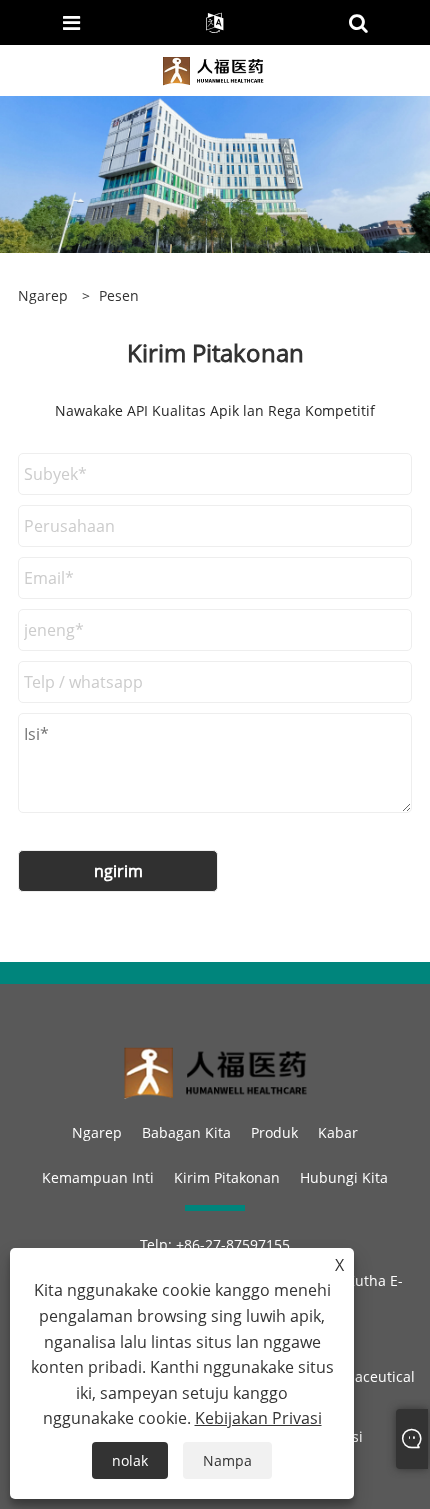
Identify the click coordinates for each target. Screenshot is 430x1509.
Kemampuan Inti (98, 1177)
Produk (274, 1132)
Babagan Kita (186, 1132)
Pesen (119, 295)
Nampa (227, 1460)
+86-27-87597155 (233, 1244)
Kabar (338, 1132)
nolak (130, 1460)
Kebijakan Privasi (258, 1418)
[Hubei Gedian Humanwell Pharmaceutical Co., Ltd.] (213, 68)
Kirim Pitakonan (227, 1177)
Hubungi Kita (344, 1177)
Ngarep (97, 1132)
